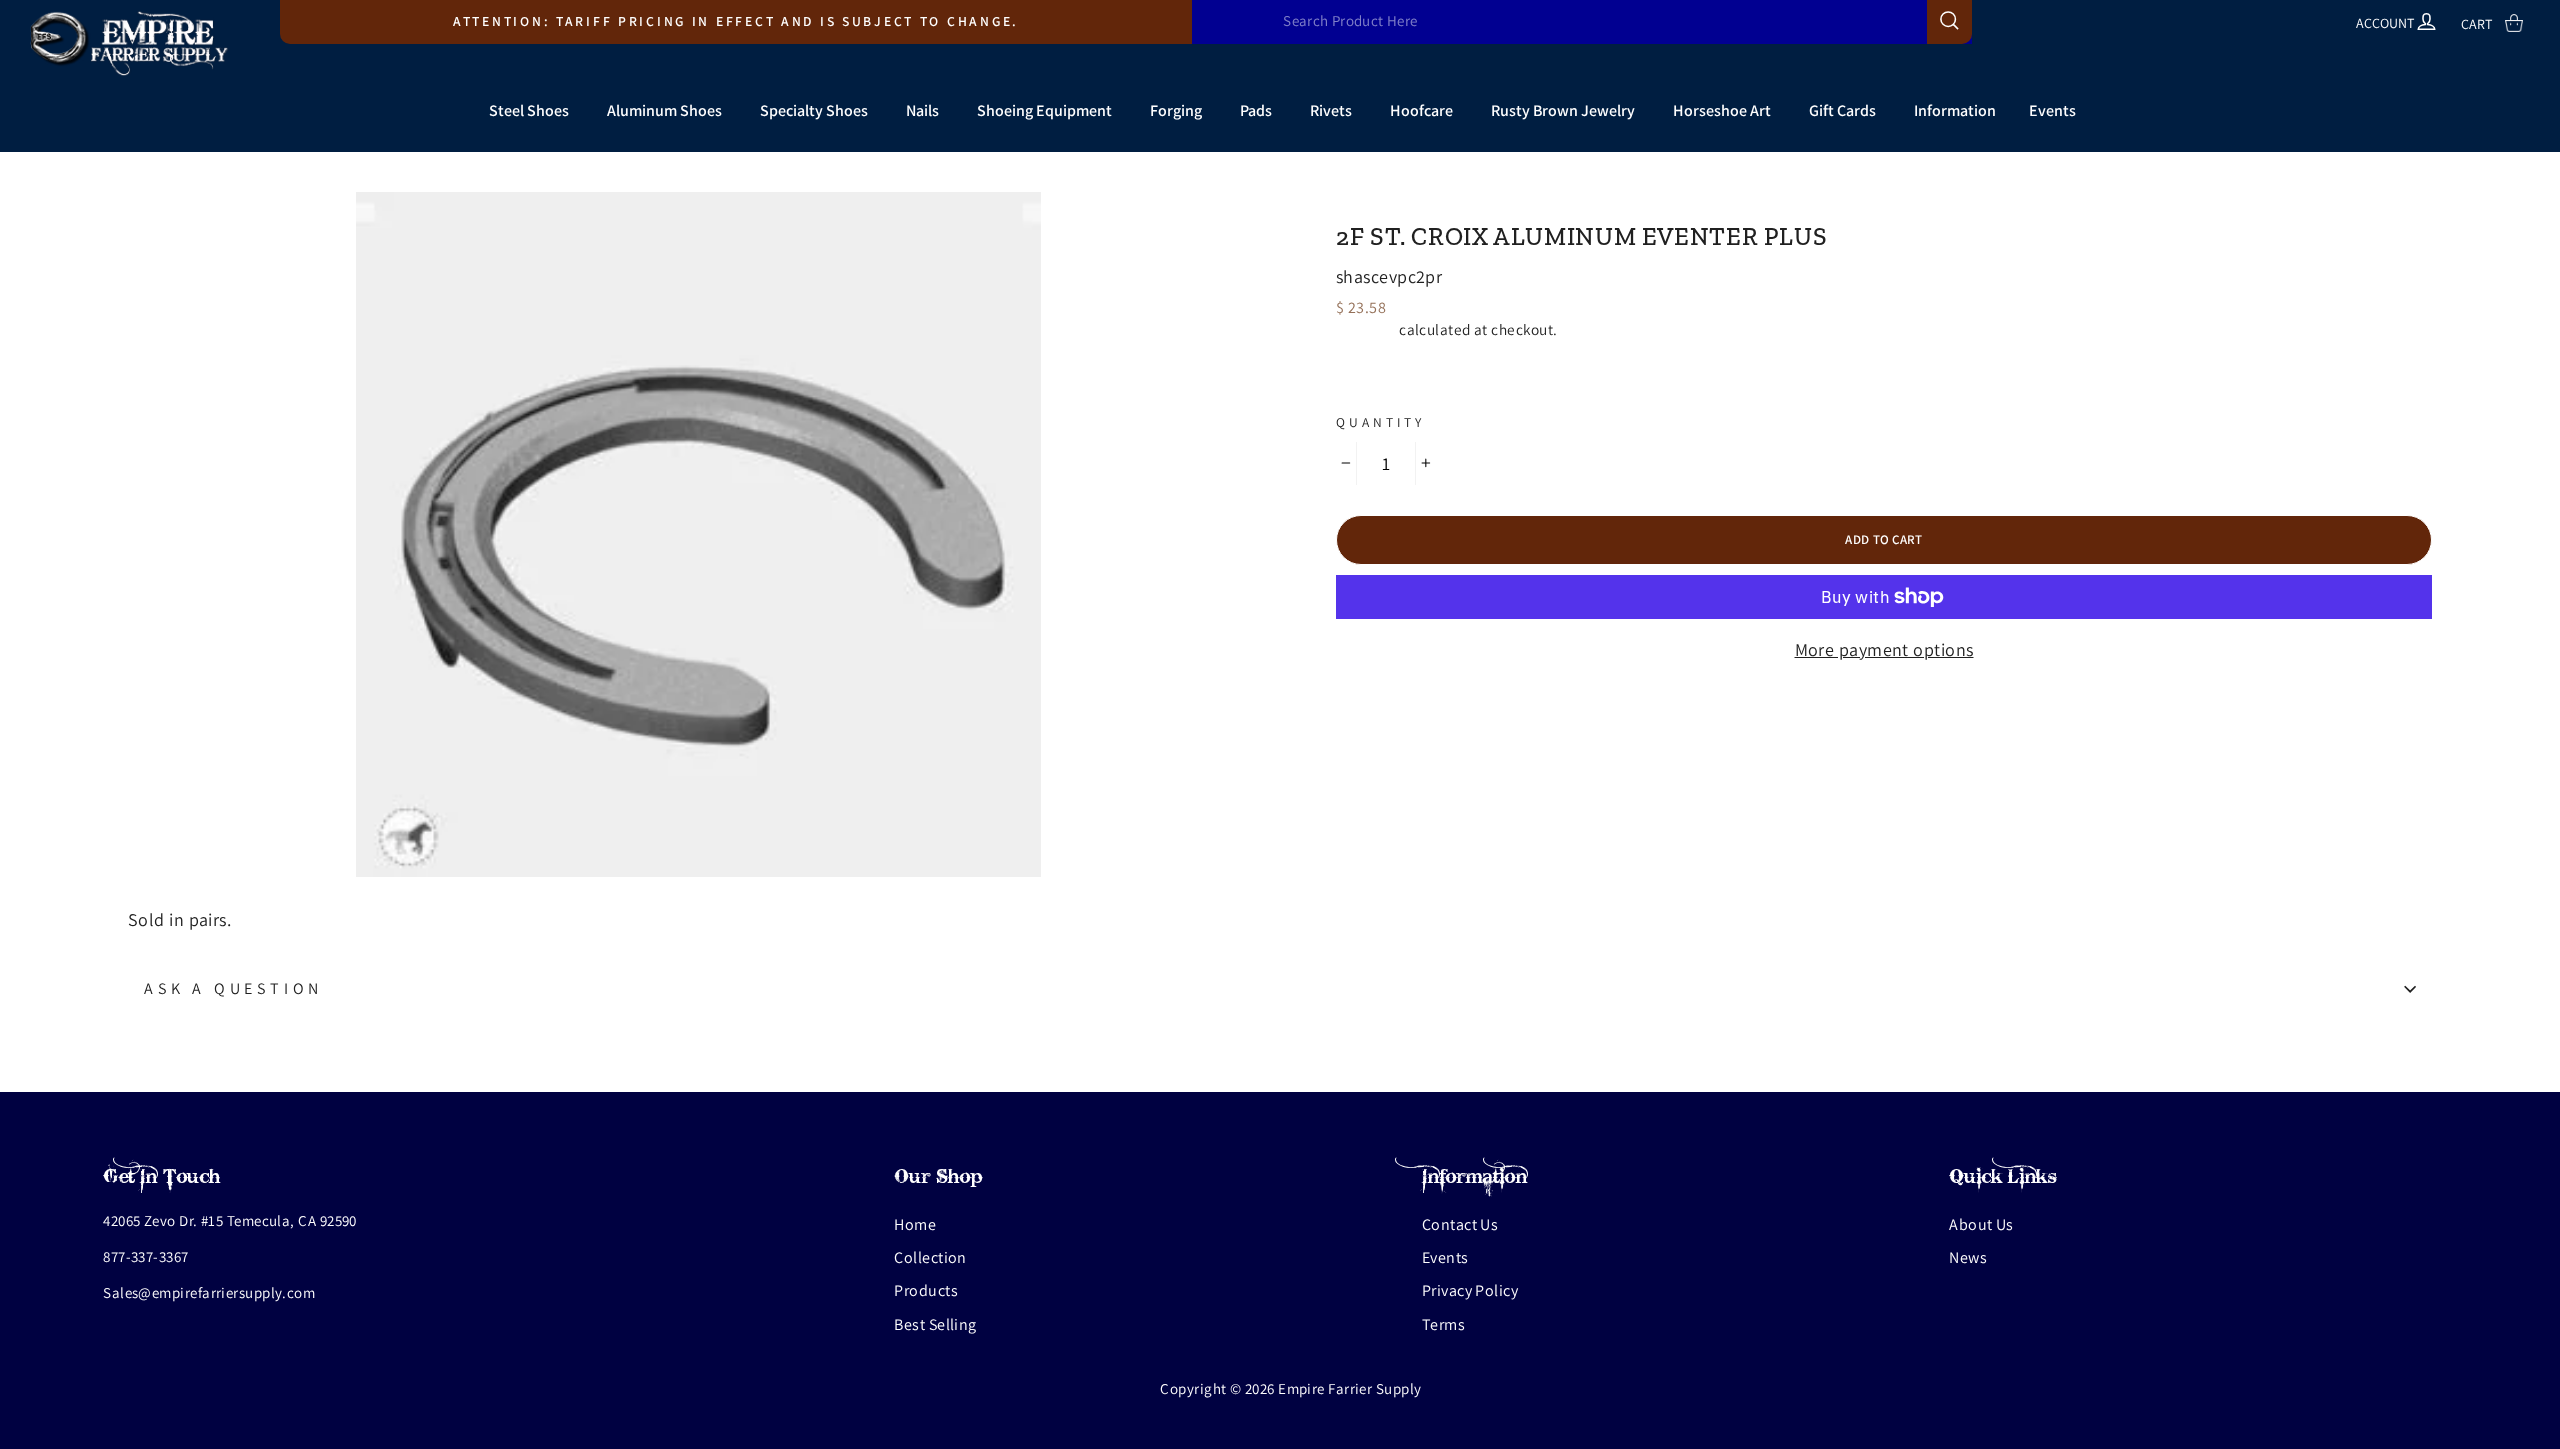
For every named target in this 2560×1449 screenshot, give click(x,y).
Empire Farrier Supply (1449, 201)
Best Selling (935, 1324)
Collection (930, 1257)
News (1968, 1257)
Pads (1256, 110)
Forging (1176, 110)
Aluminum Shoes (664, 110)
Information (1955, 110)
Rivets (1331, 110)
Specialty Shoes (814, 110)
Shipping (1366, 329)
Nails (922, 110)
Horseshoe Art (1722, 110)
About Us (1981, 1224)
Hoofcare (1421, 110)
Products (926, 1290)
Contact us (1460, 1224)
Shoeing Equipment (1044, 110)
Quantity (1380, 422)
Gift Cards (1842, 110)
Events (2052, 110)
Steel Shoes (529, 110)
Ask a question (233, 988)
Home (915, 1224)
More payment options (1884, 649)
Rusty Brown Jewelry (1563, 110)
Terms (1443, 1324)
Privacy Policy (1470, 1290)
